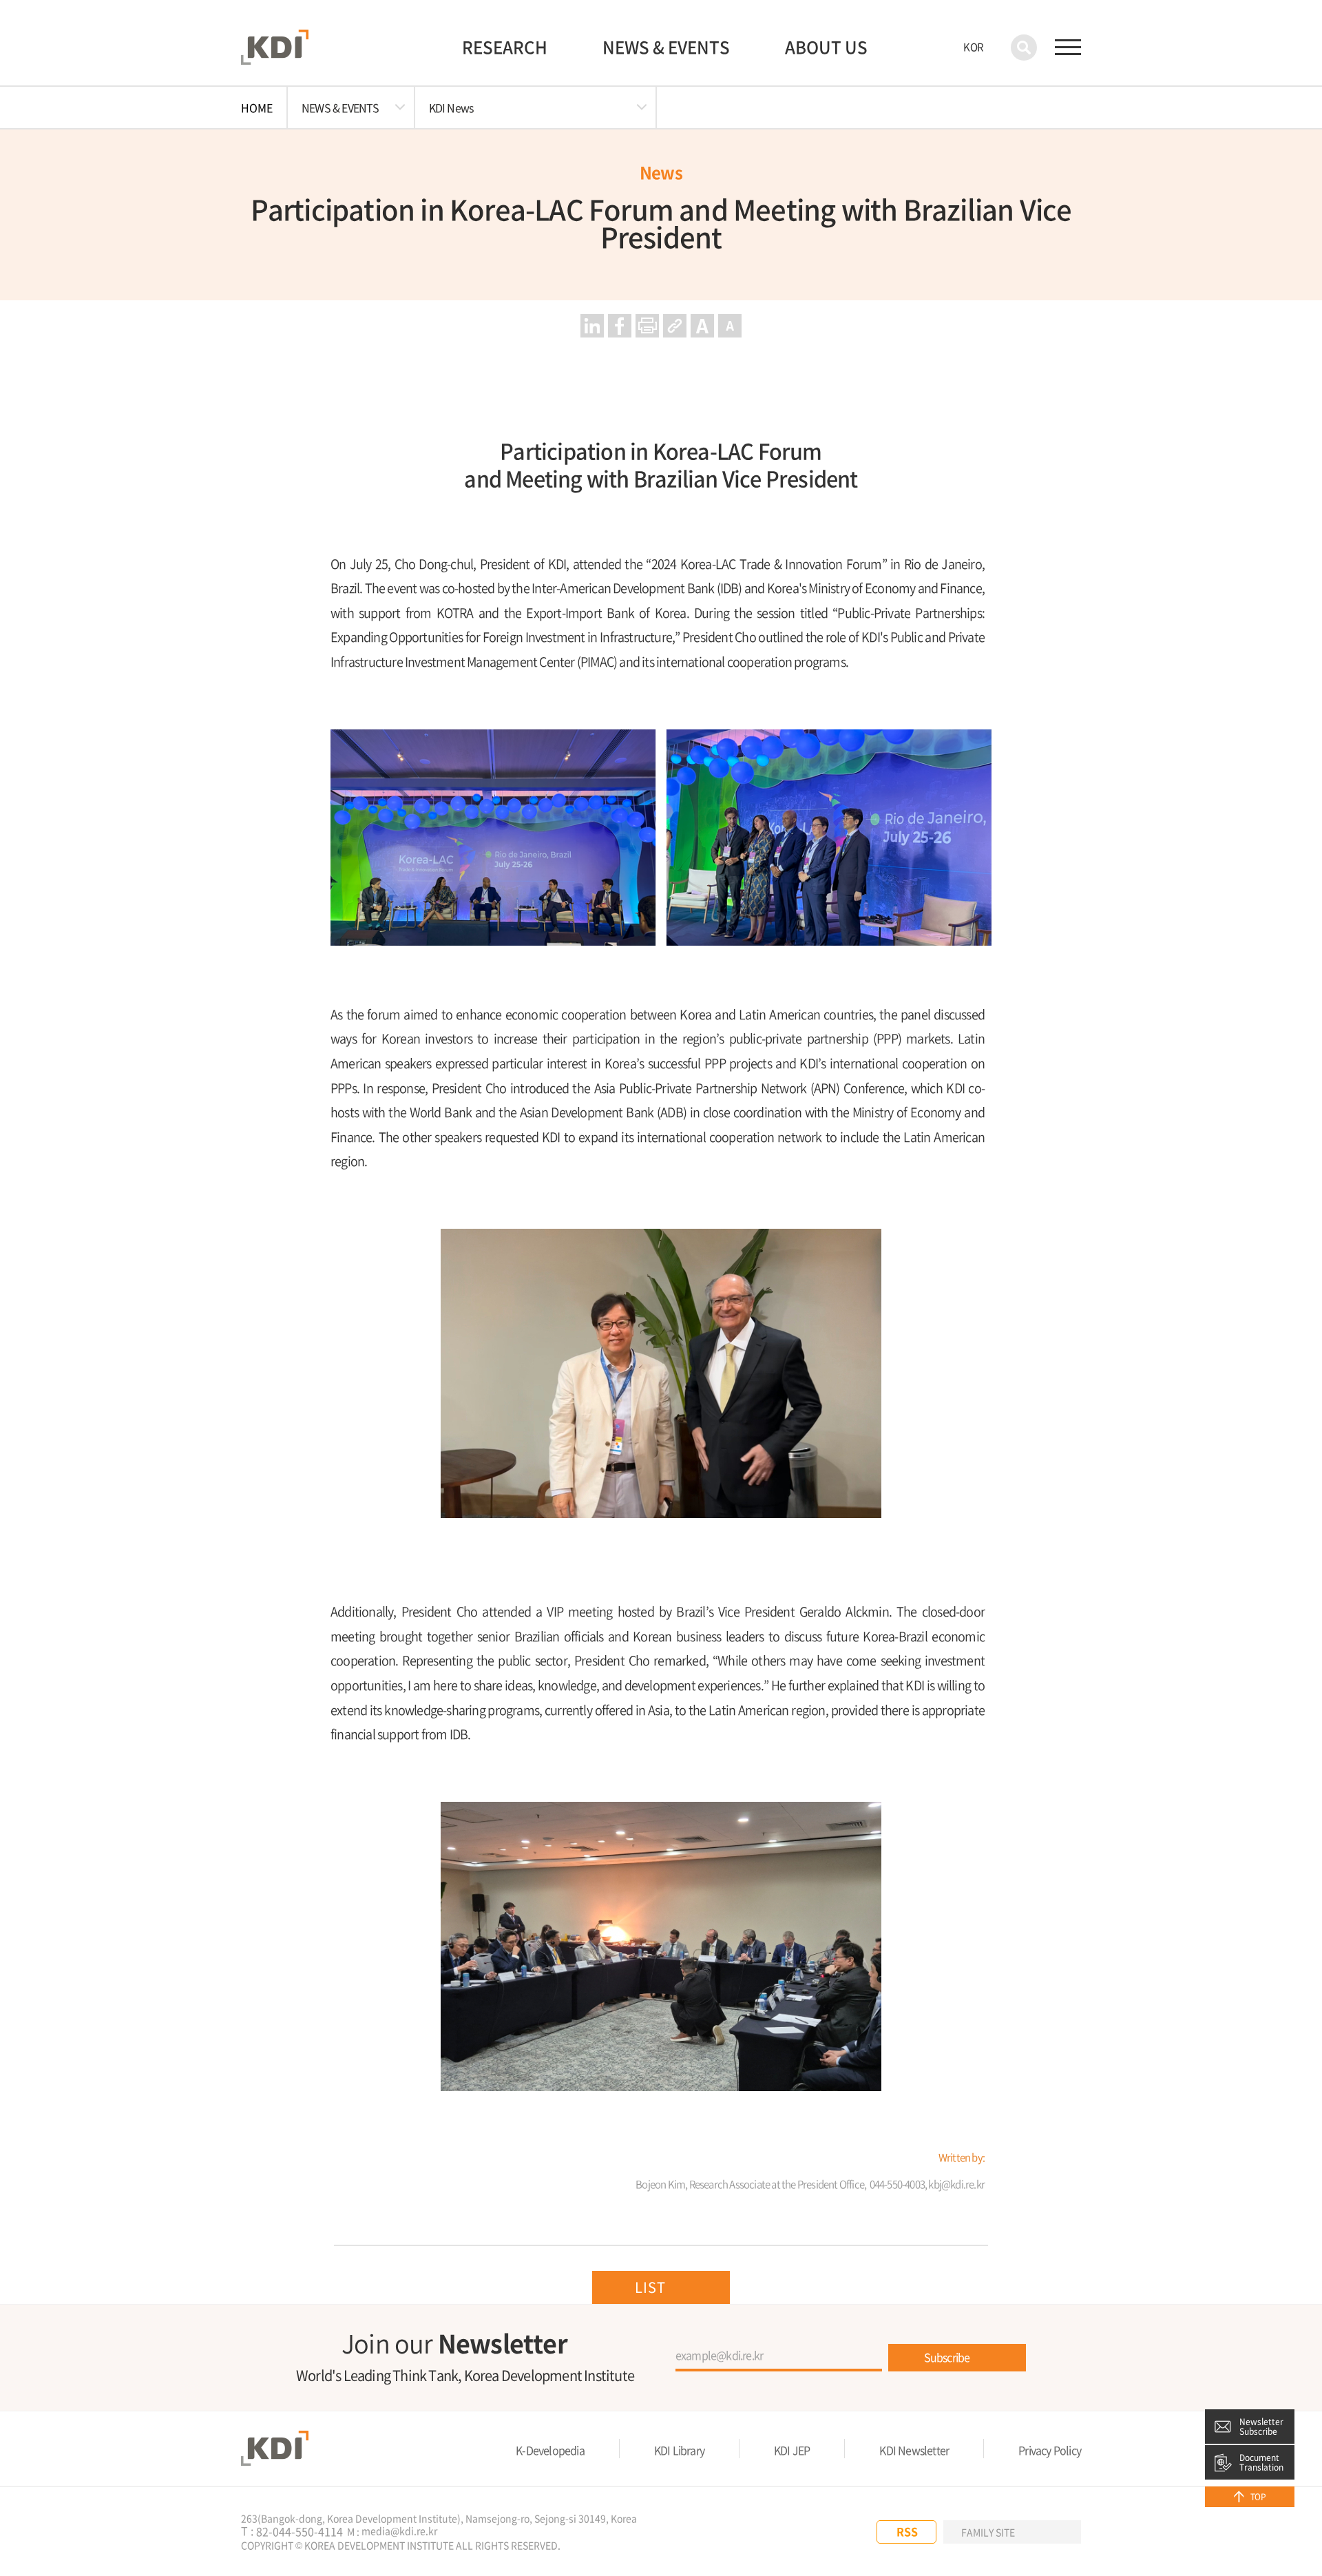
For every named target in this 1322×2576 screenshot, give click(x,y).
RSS (907, 2531)
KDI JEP (792, 2450)
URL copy (675, 326)
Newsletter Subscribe (1261, 2427)
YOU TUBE (817, 2532)
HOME (257, 107)
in (592, 326)
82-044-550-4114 (300, 2532)
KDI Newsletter (914, 2450)
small (730, 326)
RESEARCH (505, 47)
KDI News (451, 107)
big (702, 326)
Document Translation (1261, 2462)
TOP (1258, 2497)
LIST (650, 2287)
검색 (1024, 48)
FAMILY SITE (988, 2532)
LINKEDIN (845, 2532)
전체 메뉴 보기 (1068, 48)
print (647, 326)
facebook (620, 326)
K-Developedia (550, 2450)
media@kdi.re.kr (399, 2531)
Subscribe (947, 2357)
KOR (973, 47)
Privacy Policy (1050, 2450)
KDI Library (679, 2450)
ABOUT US (826, 47)
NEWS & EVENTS (666, 47)
